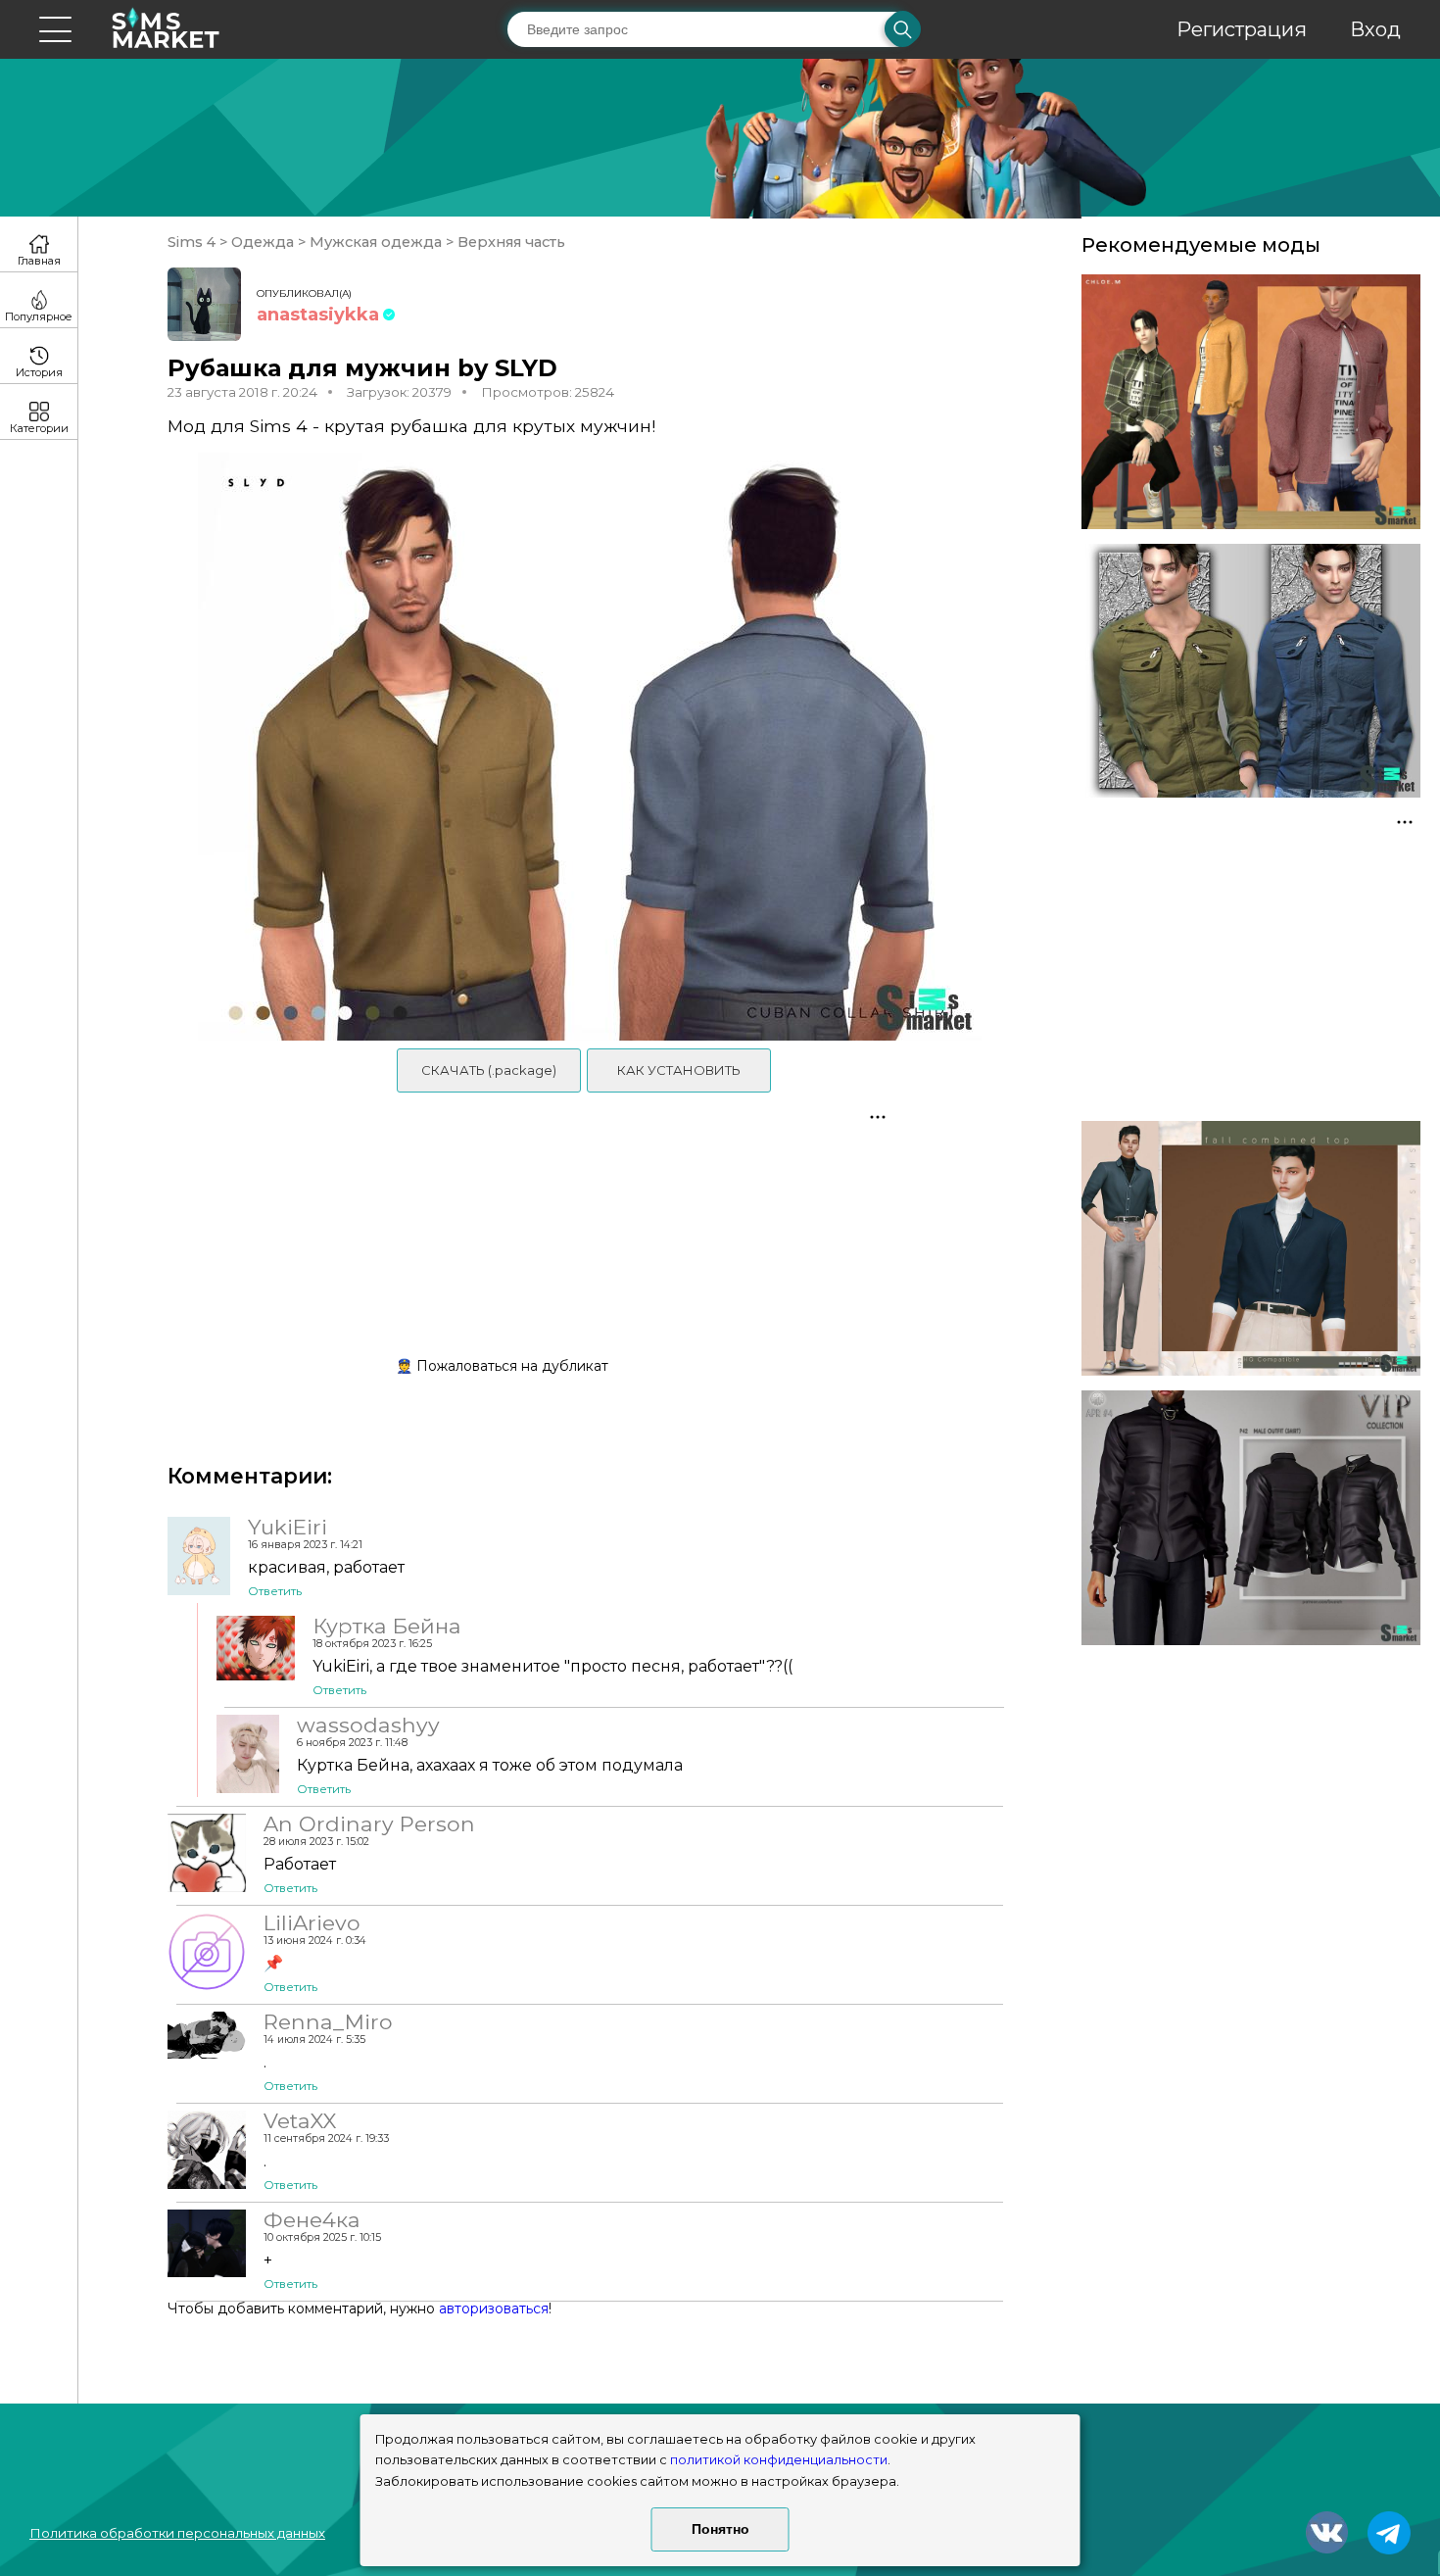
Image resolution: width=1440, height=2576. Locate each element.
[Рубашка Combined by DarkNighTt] (1251, 1248)
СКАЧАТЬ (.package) (489, 1070)
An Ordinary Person (369, 1823)
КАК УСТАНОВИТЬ (679, 1070)
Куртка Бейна (386, 1626)
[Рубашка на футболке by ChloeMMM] (1251, 402)
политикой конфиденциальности (779, 2460)
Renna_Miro (328, 2021)
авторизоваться (494, 2309)
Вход (1375, 29)
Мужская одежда (376, 242)
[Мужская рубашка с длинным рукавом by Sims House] (1251, 671)
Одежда (263, 242)
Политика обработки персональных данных (177, 2533)
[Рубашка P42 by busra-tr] (1251, 1518)
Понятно (720, 2529)
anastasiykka (318, 315)
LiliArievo (312, 1922)
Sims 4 (193, 242)
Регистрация (1242, 29)
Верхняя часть (509, 242)
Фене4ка (312, 2219)
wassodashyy (368, 1725)
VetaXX (300, 2120)
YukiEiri (288, 1527)
